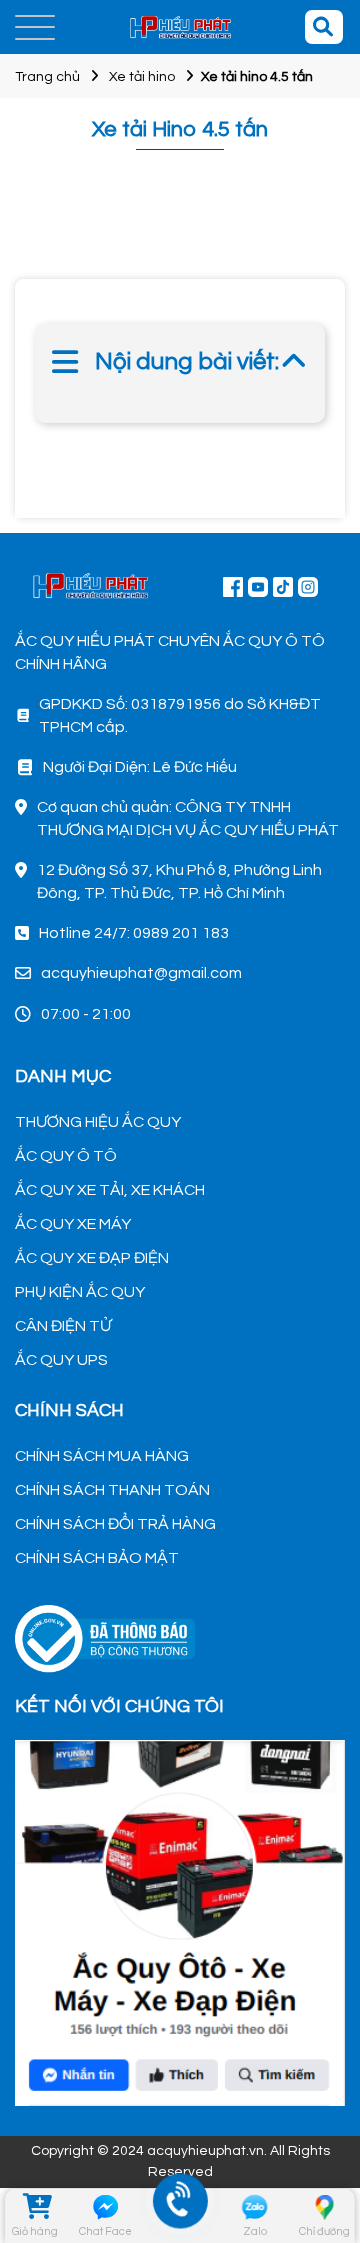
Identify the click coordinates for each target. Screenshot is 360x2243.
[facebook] (180, 1920)
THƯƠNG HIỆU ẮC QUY (98, 1122)
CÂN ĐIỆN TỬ (63, 1326)
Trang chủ (47, 77)
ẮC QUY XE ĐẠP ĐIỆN (92, 1258)
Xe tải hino (142, 77)
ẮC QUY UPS (61, 1360)
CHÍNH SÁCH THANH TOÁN (112, 1490)
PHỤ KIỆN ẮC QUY (80, 1292)
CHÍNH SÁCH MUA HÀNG (102, 1456)
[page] (233, 586)
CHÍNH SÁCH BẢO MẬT (97, 1558)
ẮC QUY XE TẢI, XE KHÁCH (110, 1190)
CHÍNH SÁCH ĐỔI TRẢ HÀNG (115, 1524)
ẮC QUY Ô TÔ (66, 1156)
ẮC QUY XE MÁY (73, 1224)
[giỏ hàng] (35, 2207)
